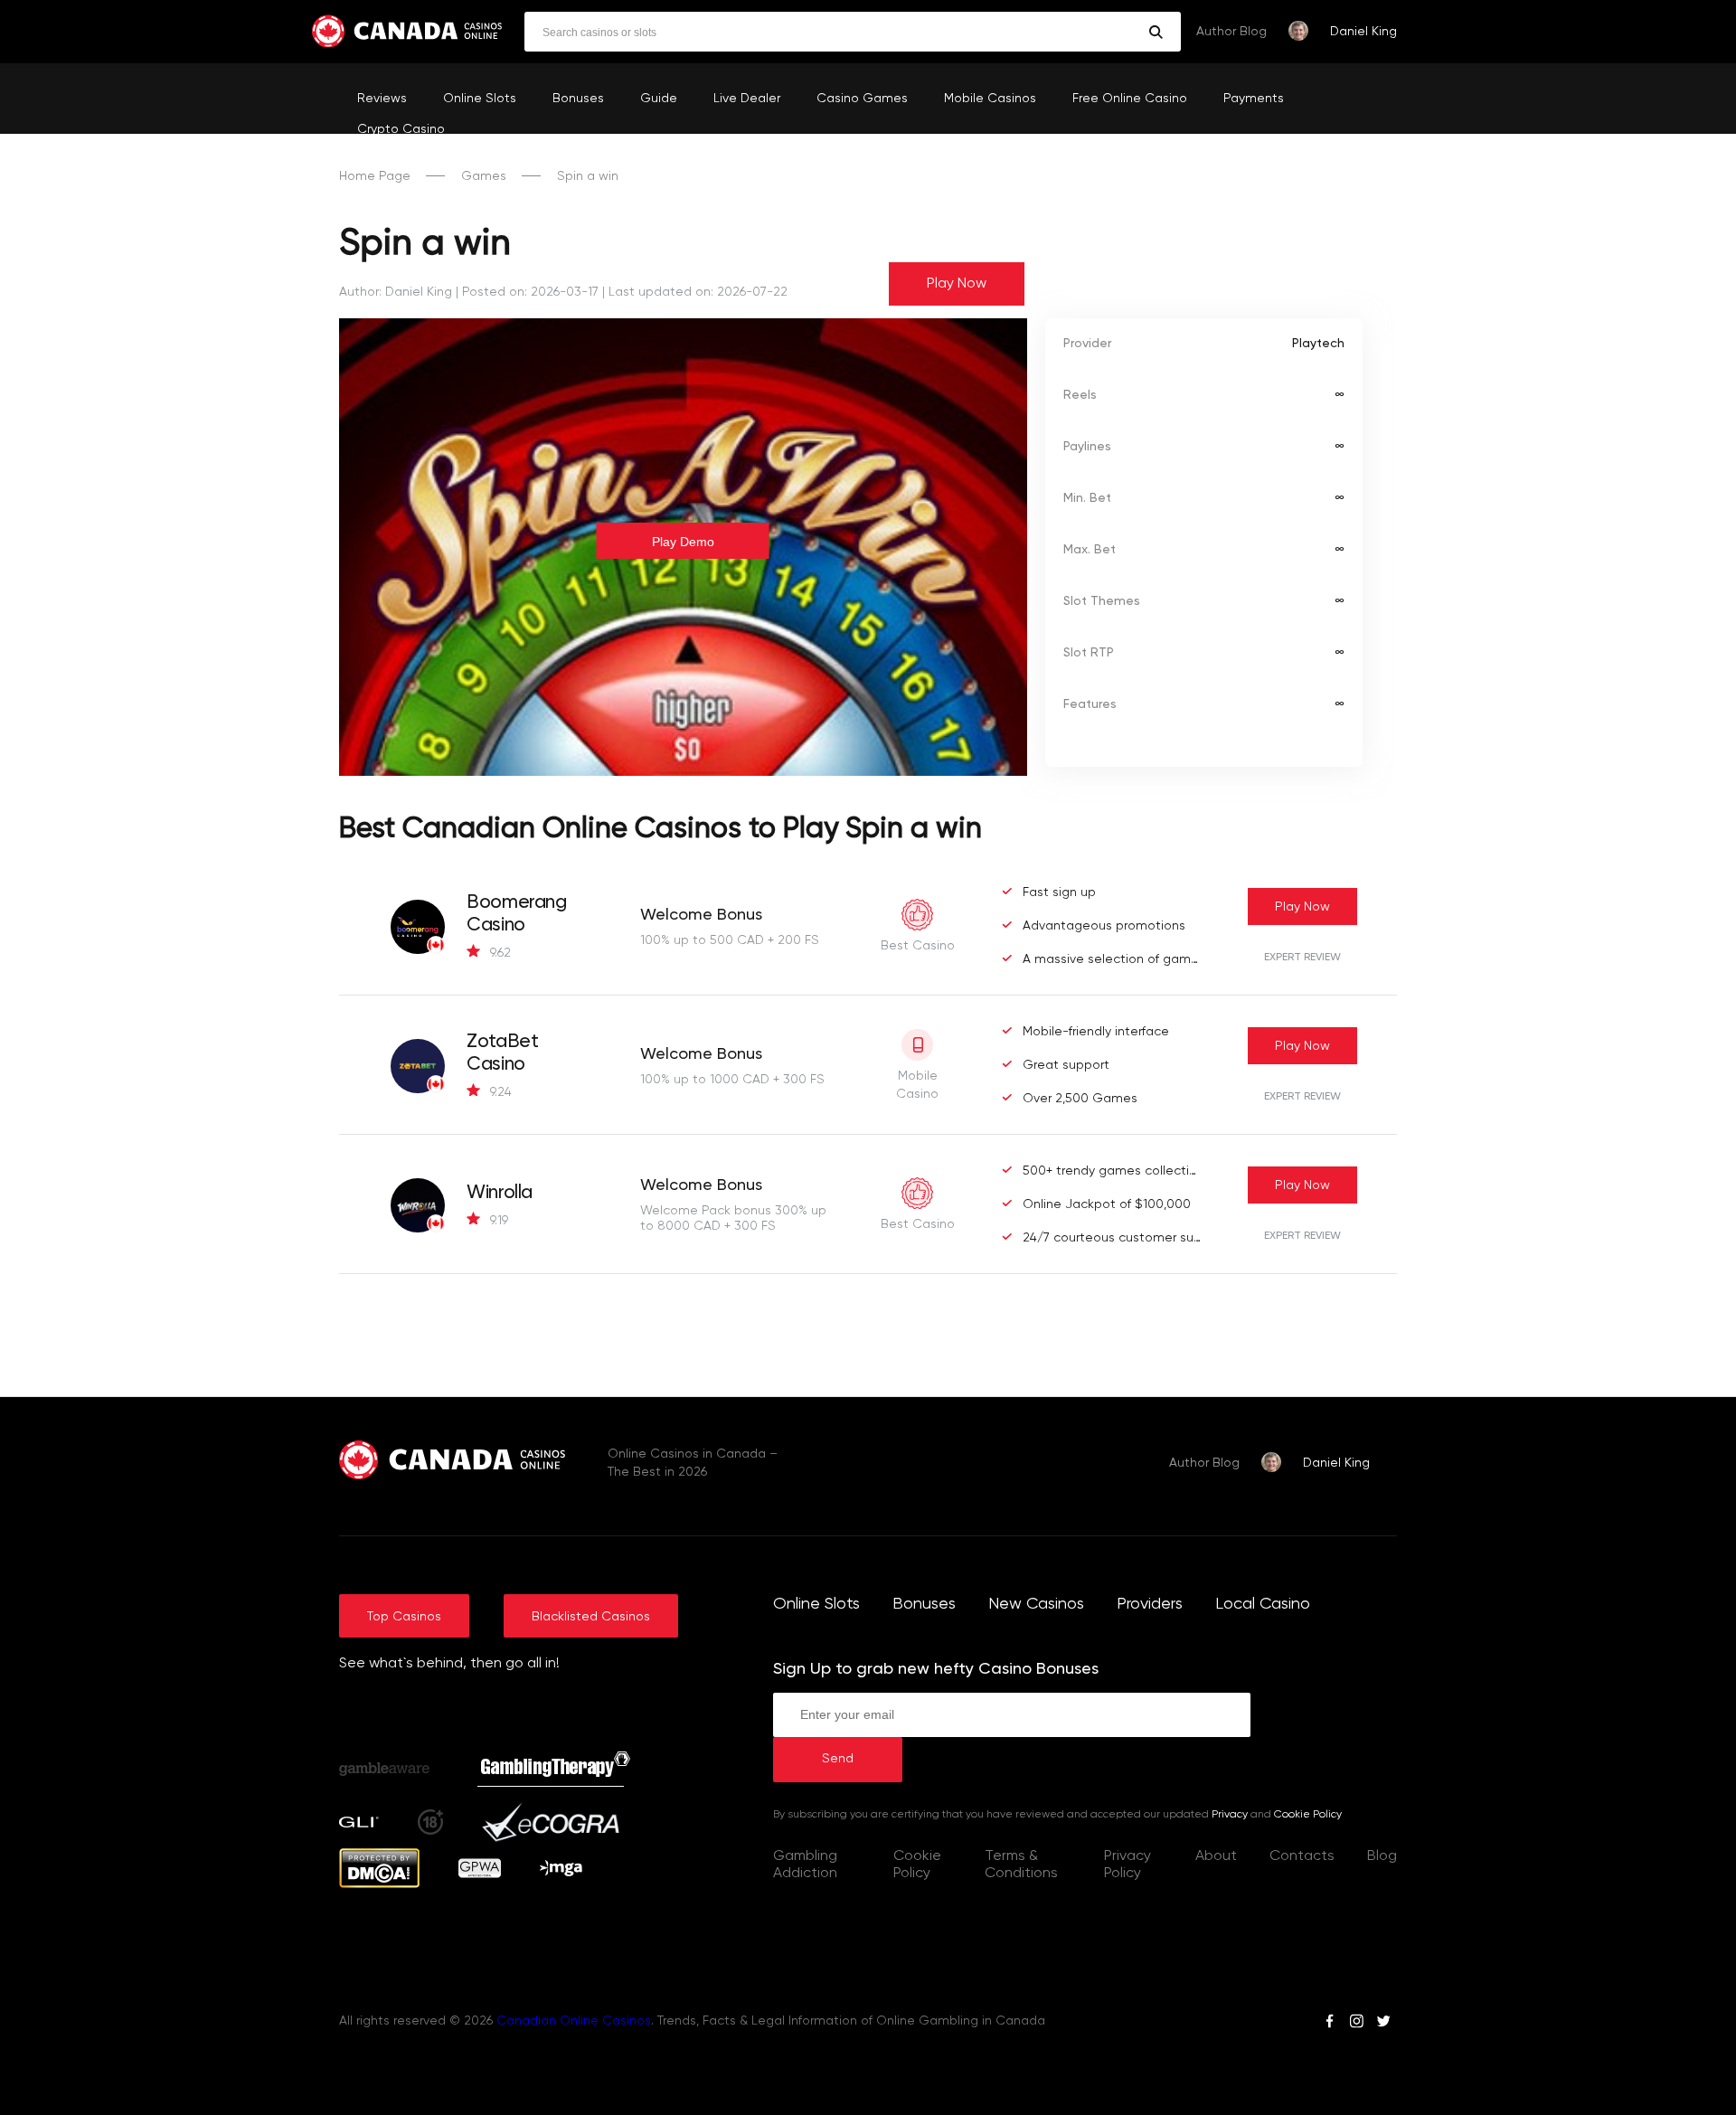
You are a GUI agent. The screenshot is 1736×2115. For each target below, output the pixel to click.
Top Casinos (404, 1617)
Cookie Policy (1308, 1815)
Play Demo (683, 542)
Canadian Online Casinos (574, 2021)
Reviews (382, 99)
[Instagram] (1356, 2024)
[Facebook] (1330, 2024)
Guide (659, 99)
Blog (1382, 1856)
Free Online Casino (1130, 99)
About (1216, 1856)
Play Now (957, 284)
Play (1302, 907)
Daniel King (1363, 32)
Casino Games (862, 99)
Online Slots (480, 99)
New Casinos (1036, 1604)
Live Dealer (747, 99)
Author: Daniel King (396, 292)
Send (838, 1759)
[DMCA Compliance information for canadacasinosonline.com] (379, 1884)
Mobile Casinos (990, 99)
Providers (1150, 1604)
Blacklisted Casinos (591, 1617)
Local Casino (1263, 1604)
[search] (1156, 32)
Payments (1254, 99)
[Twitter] (1383, 2024)
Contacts (1302, 1856)
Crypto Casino (401, 129)
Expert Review (1302, 958)
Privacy (1230, 1815)
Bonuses (578, 99)
